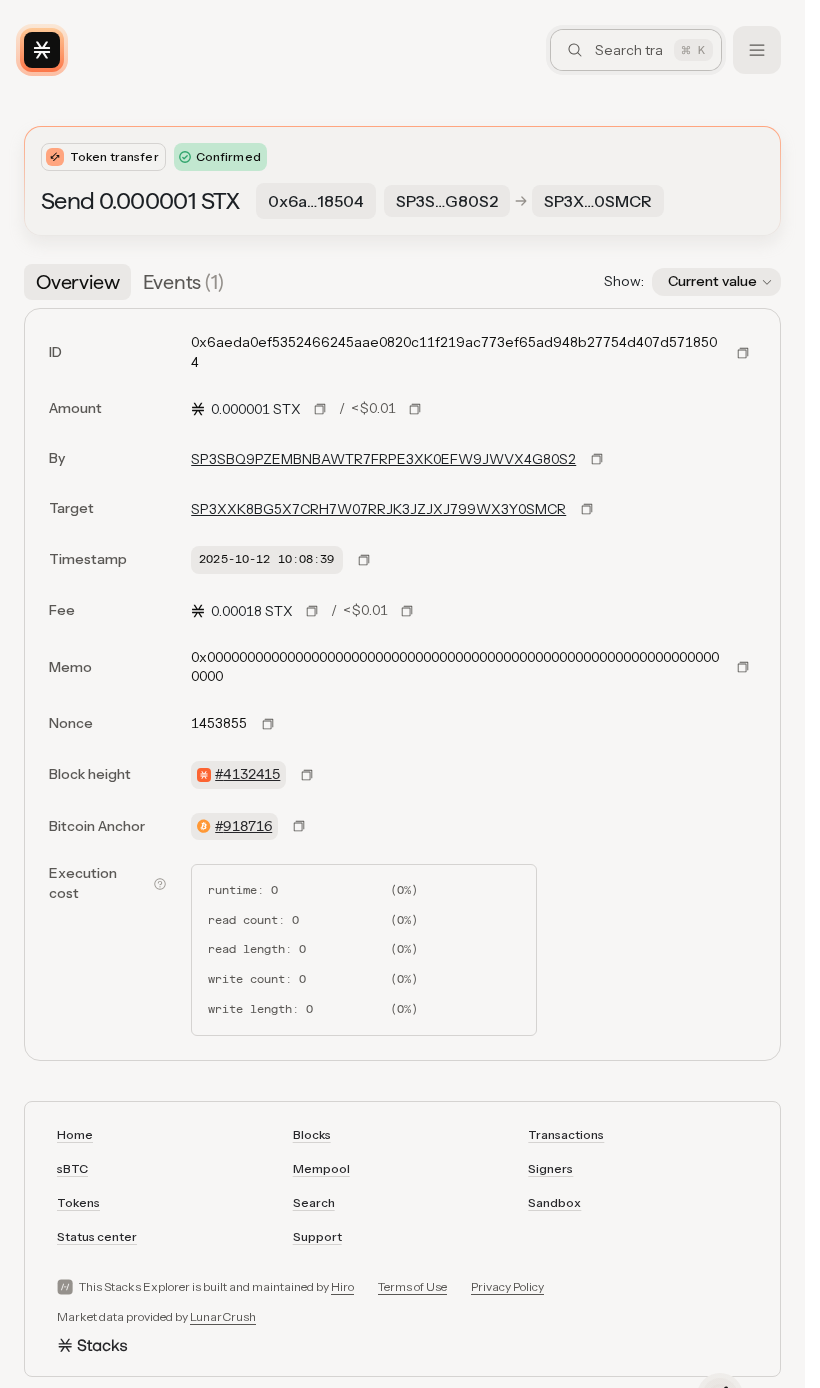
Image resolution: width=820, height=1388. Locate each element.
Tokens (78, 1202)
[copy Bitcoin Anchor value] (299, 826)
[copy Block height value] (307, 775)
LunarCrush (223, 1316)
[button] (716, 282)
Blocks (312, 1134)
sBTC (72, 1168)
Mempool (321, 1168)
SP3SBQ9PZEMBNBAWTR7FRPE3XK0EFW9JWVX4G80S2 (383, 459)
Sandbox (554, 1202)
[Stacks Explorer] (42, 50)
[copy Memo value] (743, 667)
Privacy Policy (507, 1286)
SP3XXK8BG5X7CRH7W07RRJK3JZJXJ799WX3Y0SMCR (378, 509)
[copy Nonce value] (268, 724)
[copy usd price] (415, 409)
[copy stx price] (320, 409)
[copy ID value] (743, 353)
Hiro (342, 1286)
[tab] (77, 282)
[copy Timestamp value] (364, 560)
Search (314, 1202)
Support (317, 1236)
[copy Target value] (587, 509)
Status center (97, 1236)
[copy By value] (597, 459)
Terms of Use (412, 1286)
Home (75, 1134)
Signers (550, 1168)
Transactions (566, 1134)
